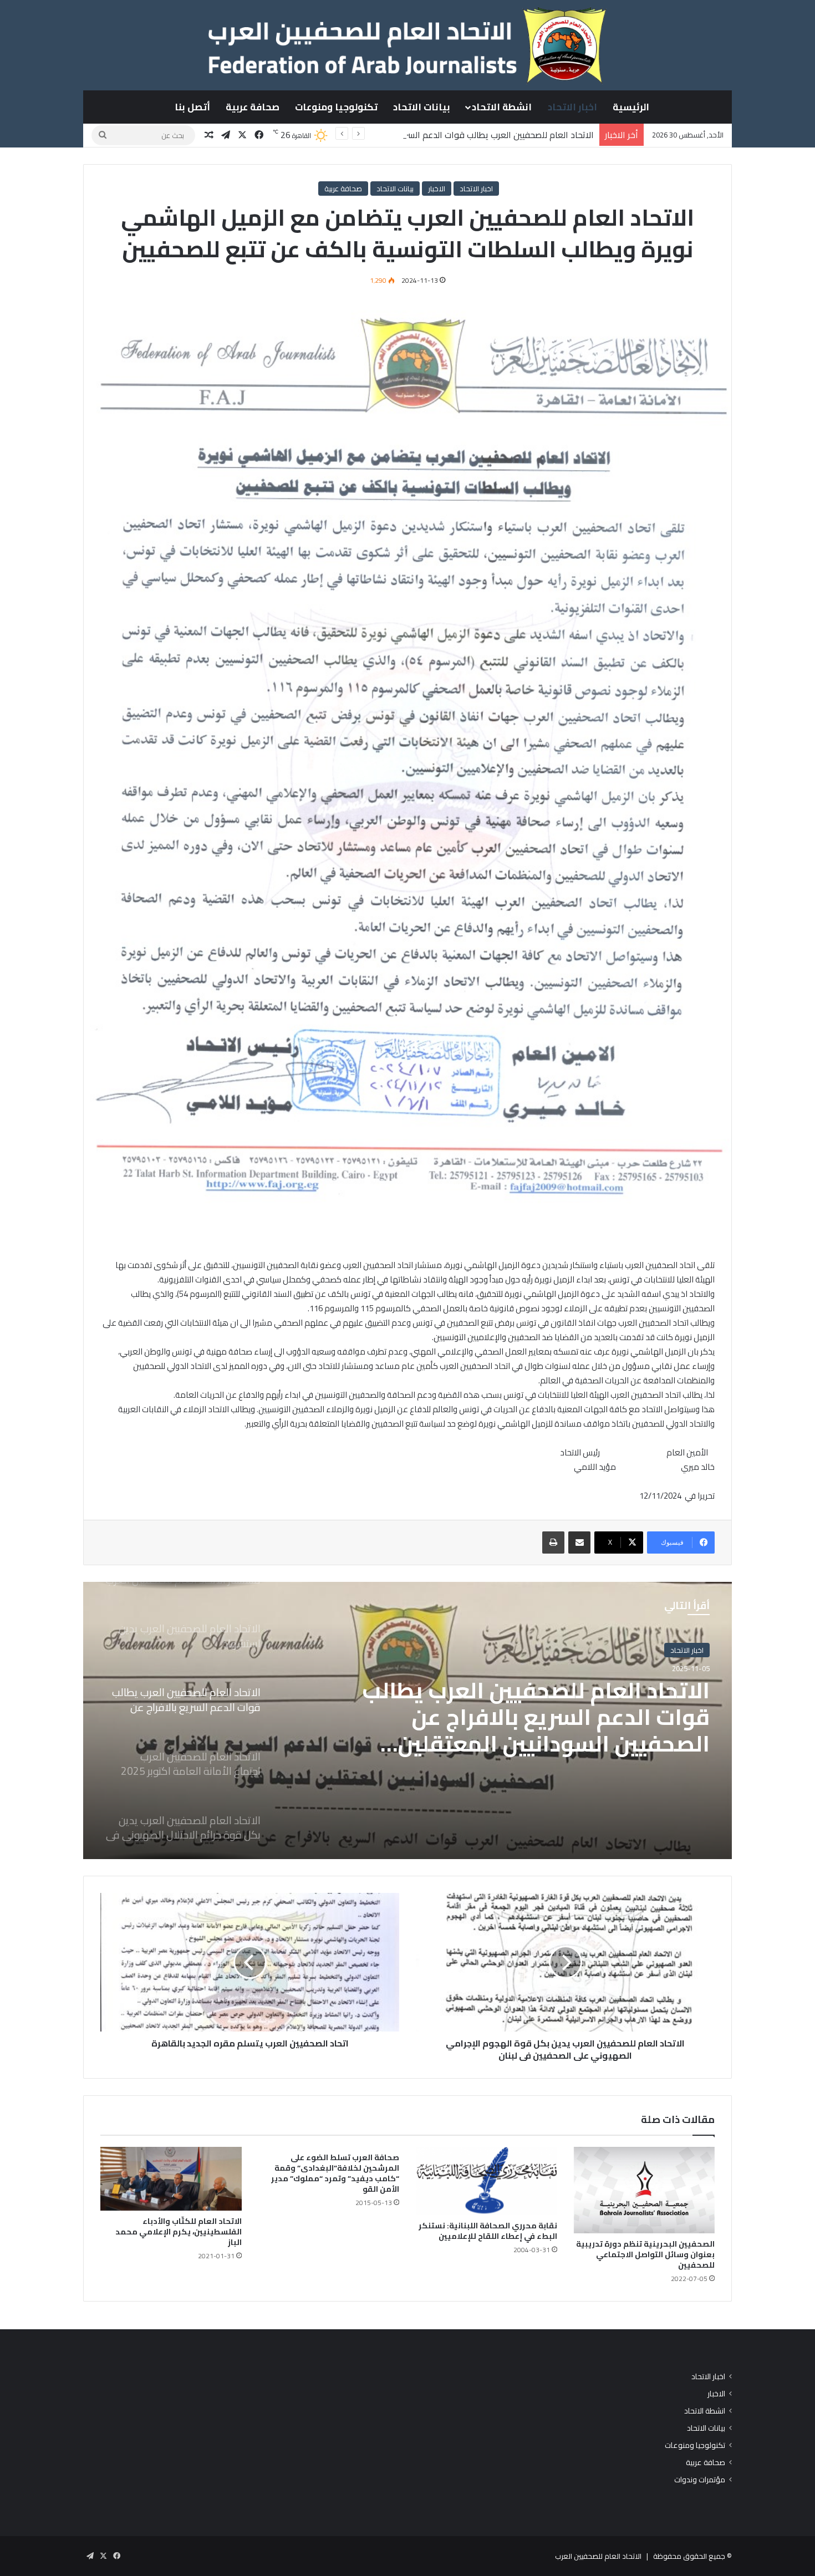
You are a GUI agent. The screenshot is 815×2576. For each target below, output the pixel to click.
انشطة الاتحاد (502, 107)
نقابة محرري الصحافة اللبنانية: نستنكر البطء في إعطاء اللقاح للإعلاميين (488, 2231)
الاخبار (437, 189)
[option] (407, 1720)
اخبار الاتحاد (572, 107)
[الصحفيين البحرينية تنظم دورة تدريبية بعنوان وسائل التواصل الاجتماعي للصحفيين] (645, 2190)
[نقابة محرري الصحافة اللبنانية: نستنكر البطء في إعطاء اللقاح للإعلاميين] (487, 2181)
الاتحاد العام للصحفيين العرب (598, 2556)
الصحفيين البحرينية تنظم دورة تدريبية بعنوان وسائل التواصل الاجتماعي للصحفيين (645, 2254)
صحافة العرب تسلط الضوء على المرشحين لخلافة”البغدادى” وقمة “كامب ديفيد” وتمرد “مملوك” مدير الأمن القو (335, 2173)
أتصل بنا (192, 107)
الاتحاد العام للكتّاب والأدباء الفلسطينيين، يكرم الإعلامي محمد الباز (179, 2232)
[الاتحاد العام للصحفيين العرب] (407, 45)
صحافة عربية (253, 107)
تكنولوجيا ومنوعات (336, 107)
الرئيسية (631, 107)
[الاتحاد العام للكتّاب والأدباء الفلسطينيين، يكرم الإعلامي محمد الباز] (171, 2179)
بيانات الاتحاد (422, 107)
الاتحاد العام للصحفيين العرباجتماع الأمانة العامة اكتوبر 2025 (548, 1704)
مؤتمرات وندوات (700, 2480)
